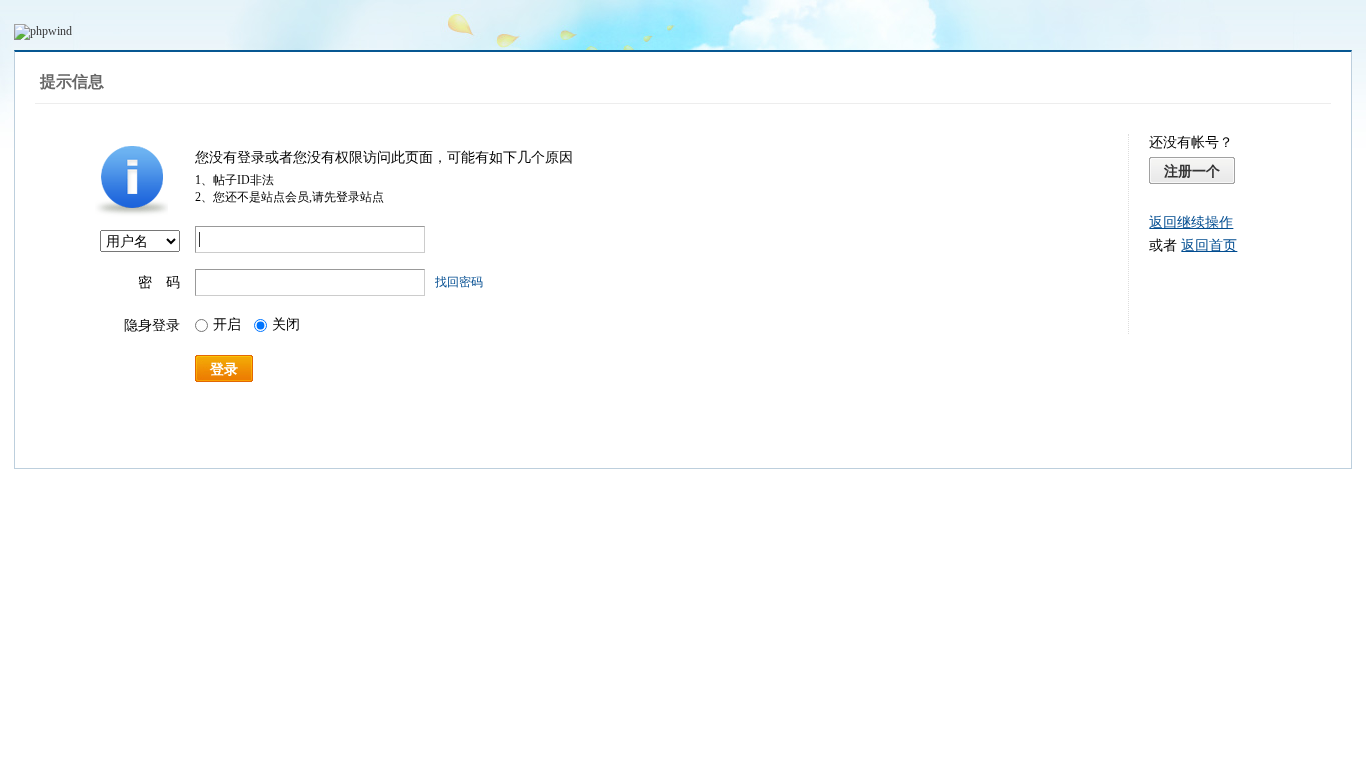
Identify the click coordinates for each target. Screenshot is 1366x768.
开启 (227, 324)
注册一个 (1192, 171)
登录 (224, 369)
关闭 (286, 324)
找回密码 (459, 282)
